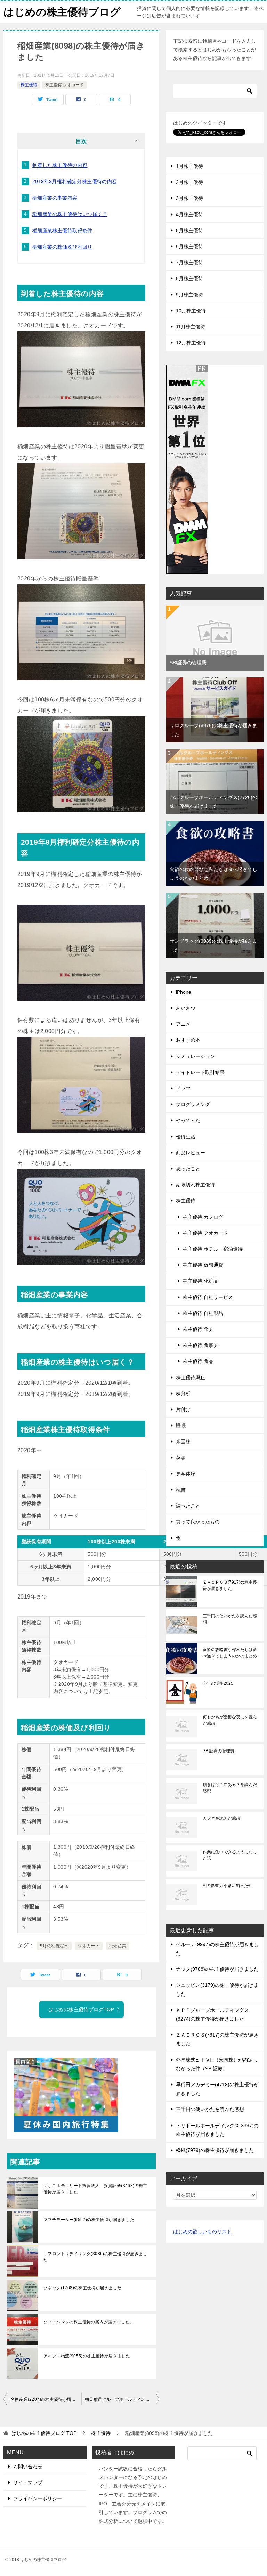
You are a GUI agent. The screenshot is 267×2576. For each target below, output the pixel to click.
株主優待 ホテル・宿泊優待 (213, 1249)
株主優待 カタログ (203, 1217)
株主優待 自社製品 (203, 1313)
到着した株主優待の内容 (60, 165)
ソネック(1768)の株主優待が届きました (82, 2288)
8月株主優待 (189, 278)
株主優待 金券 (198, 1329)
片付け (183, 1409)
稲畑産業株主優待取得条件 (62, 230)
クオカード (89, 1946)
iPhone (184, 992)
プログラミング (193, 1104)
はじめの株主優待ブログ (62, 12)
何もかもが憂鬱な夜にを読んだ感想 (230, 1720)
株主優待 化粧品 (201, 1281)
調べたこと (188, 1506)
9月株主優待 (189, 295)
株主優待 (29, 85)
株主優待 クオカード (64, 85)
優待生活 (186, 1137)
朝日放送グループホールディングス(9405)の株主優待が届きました (122, 2399)
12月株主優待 (191, 343)
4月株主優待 (189, 214)
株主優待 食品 (198, 1361)
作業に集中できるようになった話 (230, 1855)
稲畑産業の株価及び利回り (62, 247)
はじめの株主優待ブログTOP (82, 2009)
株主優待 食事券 (201, 1345)
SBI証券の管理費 (188, 663)
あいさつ (186, 1008)
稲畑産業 (118, 1946)
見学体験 (186, 1474)
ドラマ (183, 1088)
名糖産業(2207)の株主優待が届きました (46, 2399)
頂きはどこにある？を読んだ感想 (230, 1788)
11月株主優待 (191, 327)
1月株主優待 (189, 166)
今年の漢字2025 (218, 1683)
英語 (181, 1458)
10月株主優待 (191, 311)
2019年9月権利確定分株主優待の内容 (75, 181)
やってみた (188, 1120)
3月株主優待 (189, 198)
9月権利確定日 (54, 1946)
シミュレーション (195, 1056)
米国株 (183, 1441)
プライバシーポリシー (38, 2498)
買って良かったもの (198, 1522)
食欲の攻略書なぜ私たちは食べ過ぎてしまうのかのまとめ (230, 1653)
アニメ (183, 1024)
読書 (181, 1490)
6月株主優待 (189, 246)
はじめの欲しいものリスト (202, 2232)
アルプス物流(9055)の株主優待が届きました (87, 2356)
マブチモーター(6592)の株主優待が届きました (89, 2220)
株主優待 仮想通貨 (203, 1265)
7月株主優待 (189, 262)
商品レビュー (191, 1153)
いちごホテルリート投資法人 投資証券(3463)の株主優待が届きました (95, 2189)
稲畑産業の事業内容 (55, 198)
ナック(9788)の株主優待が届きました (217, 1969)
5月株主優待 (189, 230)
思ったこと (188, 1169)
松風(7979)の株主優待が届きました (215, 2150)
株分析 (183, 1393)
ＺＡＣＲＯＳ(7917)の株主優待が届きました (230, 1585)
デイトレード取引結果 (200, 1072)
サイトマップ (28, 2482)
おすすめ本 (188, 1040)
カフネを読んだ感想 (221, 1818)
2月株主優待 (189, 182)
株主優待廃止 (191, 1378)
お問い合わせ (28, 2467)
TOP (44, 2433)
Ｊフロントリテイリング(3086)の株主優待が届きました (95, 2257)
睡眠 (181, 1425)
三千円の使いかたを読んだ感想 (230, 1619)
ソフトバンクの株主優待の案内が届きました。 (89, 2322)
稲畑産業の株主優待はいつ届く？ (70, 214)
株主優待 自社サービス (208, 1297)
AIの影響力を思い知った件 (228, 1886)
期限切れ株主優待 (195, 1185)
